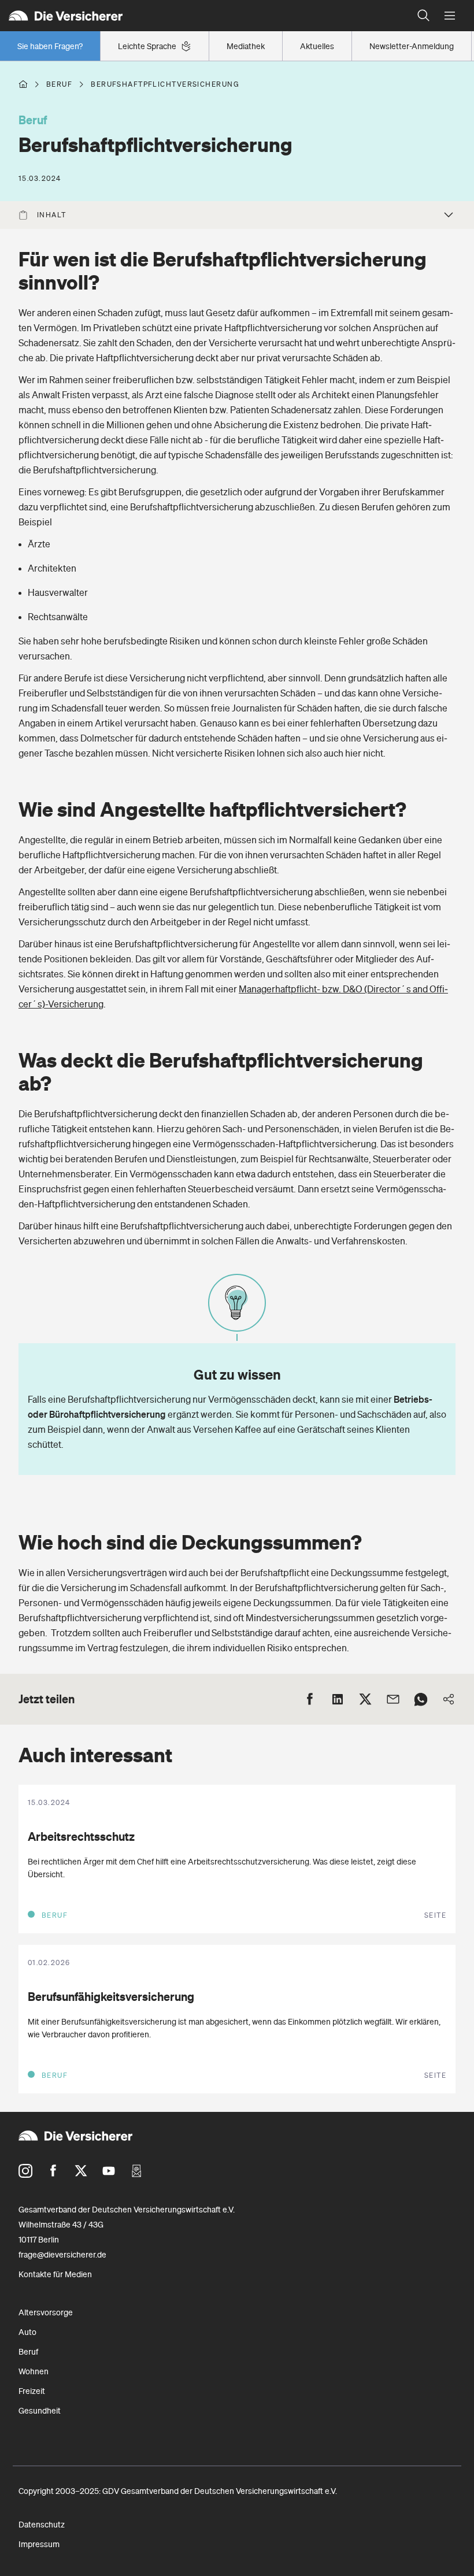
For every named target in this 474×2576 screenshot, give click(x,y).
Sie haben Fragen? (50, 46)
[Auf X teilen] (365, 1699)
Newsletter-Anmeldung (412, 46)
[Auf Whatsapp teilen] (421, 1699)
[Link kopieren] (449, 1699)
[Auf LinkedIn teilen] (338, 1699)
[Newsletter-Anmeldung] (136, 2171)
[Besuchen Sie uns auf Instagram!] (25, 2171)
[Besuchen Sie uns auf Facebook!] (53, 2171)
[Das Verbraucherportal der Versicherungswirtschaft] (23, 84)
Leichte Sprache (147, 46)
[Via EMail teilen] (393, 1699)
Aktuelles (317, 46)
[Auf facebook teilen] (310, 1699)
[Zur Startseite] (205, 16)
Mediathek (246, 46)
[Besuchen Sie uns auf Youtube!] (109, 2171)
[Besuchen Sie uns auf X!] (81, 2171)
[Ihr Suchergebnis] (424, 16)
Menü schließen (449, 16)
